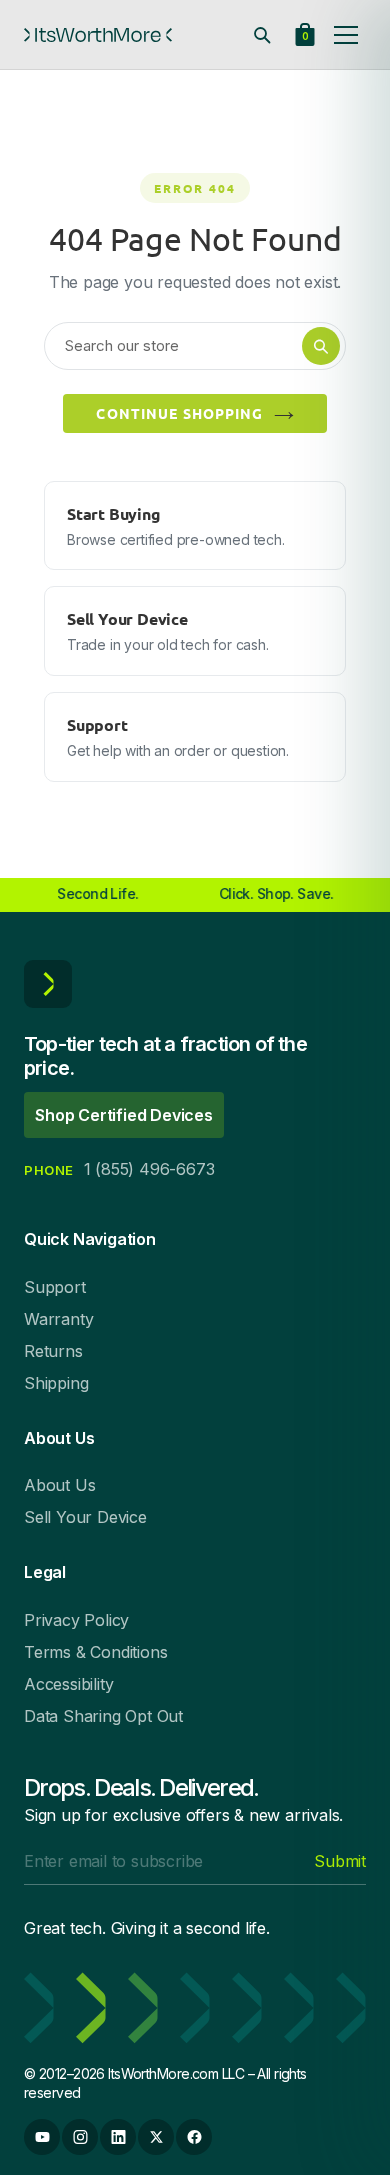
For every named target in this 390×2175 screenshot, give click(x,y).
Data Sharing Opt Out (103, 1716)
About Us (59, 1485)
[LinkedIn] (118, 2137)
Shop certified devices (124, 1115)
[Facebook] (194, 2137)
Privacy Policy (76, 1620)
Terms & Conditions (95, 1652)
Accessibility (68, 1684)
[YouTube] (42, 2137)
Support (55, 1287)
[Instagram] (80, 2137)
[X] (156, 2137)
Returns (53, 1351)
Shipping (56, 1383)
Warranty (58, 1319)
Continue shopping (179, 413)
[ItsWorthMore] (98, 35)
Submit (340, 1861)
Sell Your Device (85, 1517)
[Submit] (321, 346)
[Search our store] (262, 35)
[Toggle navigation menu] (346, 35)
